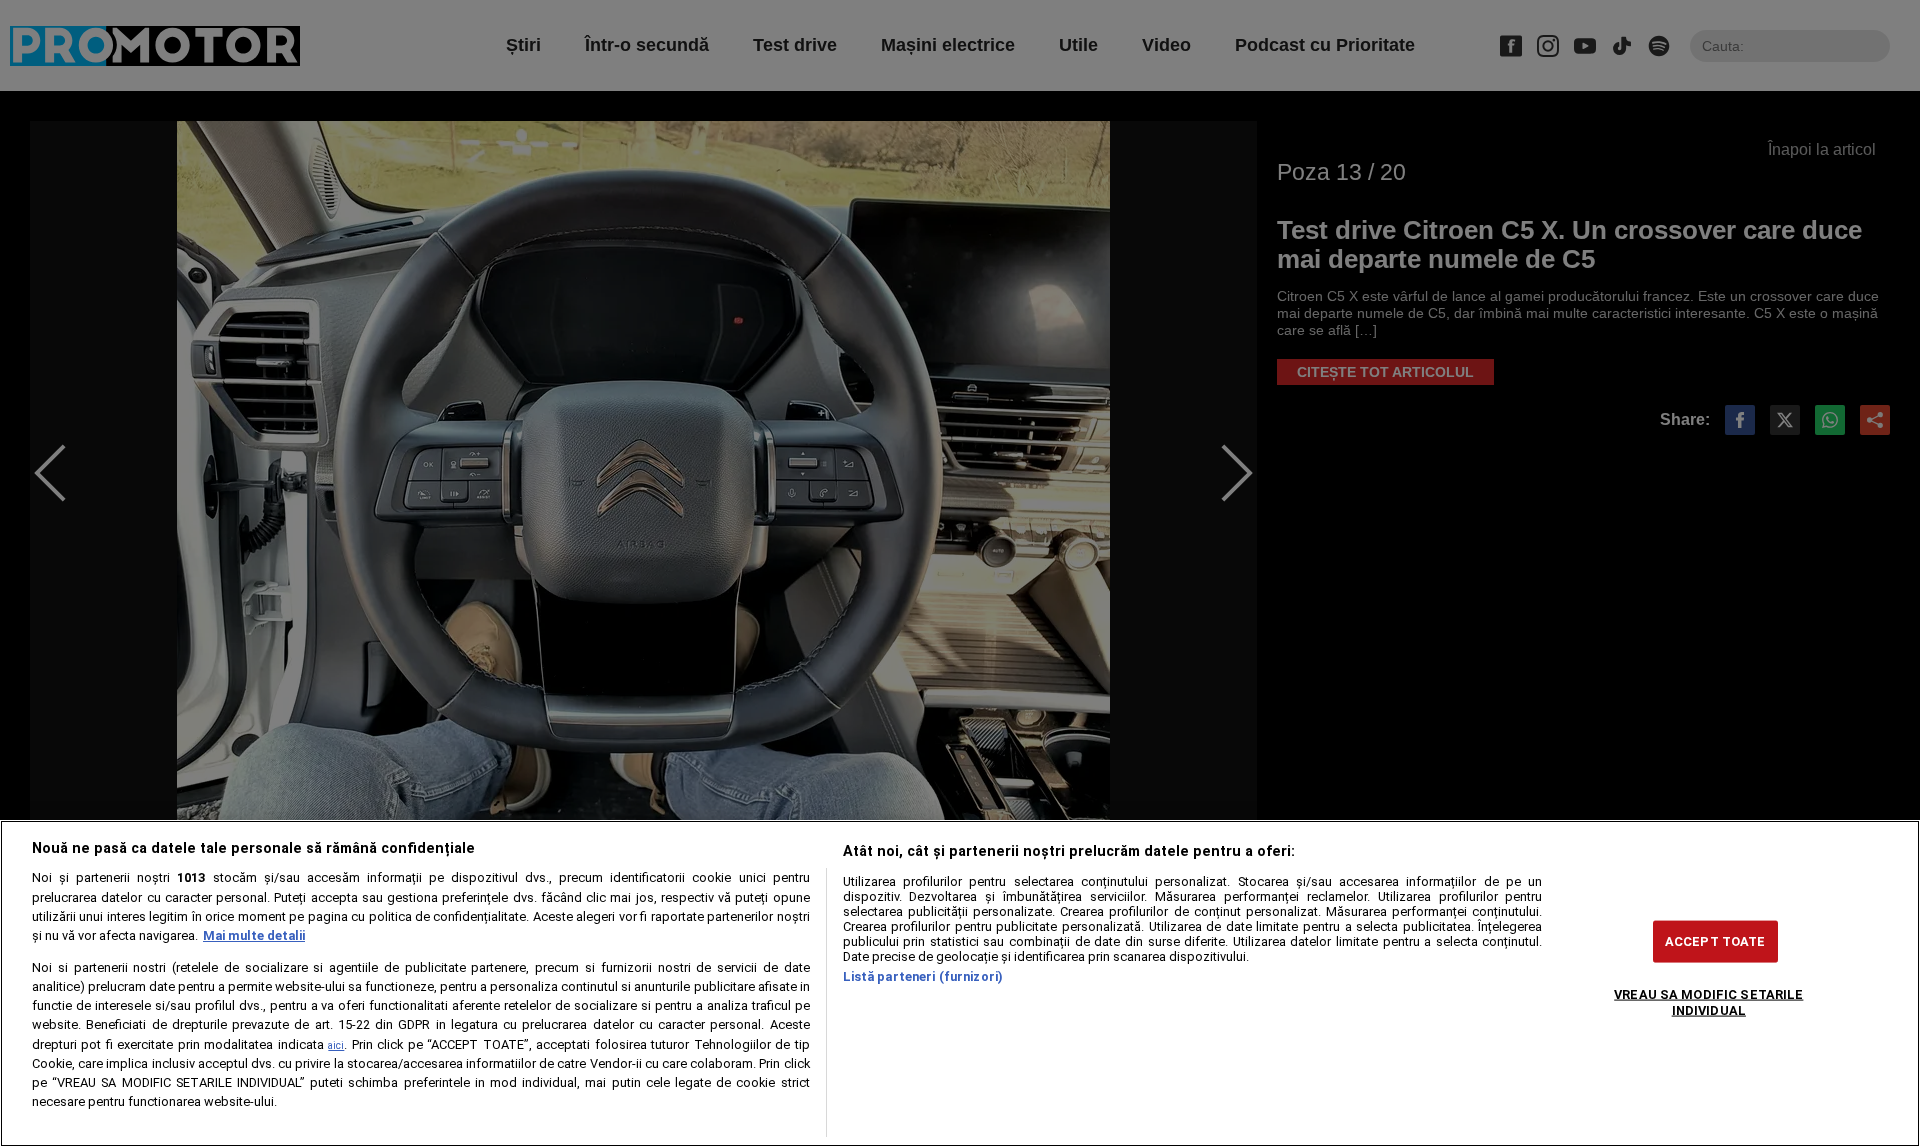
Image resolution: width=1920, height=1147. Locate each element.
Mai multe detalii (254, 935)
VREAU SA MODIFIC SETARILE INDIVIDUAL (1708, 1002)
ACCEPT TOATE (1715, 941)
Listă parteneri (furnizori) (923, 976)
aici (336, 1045)
